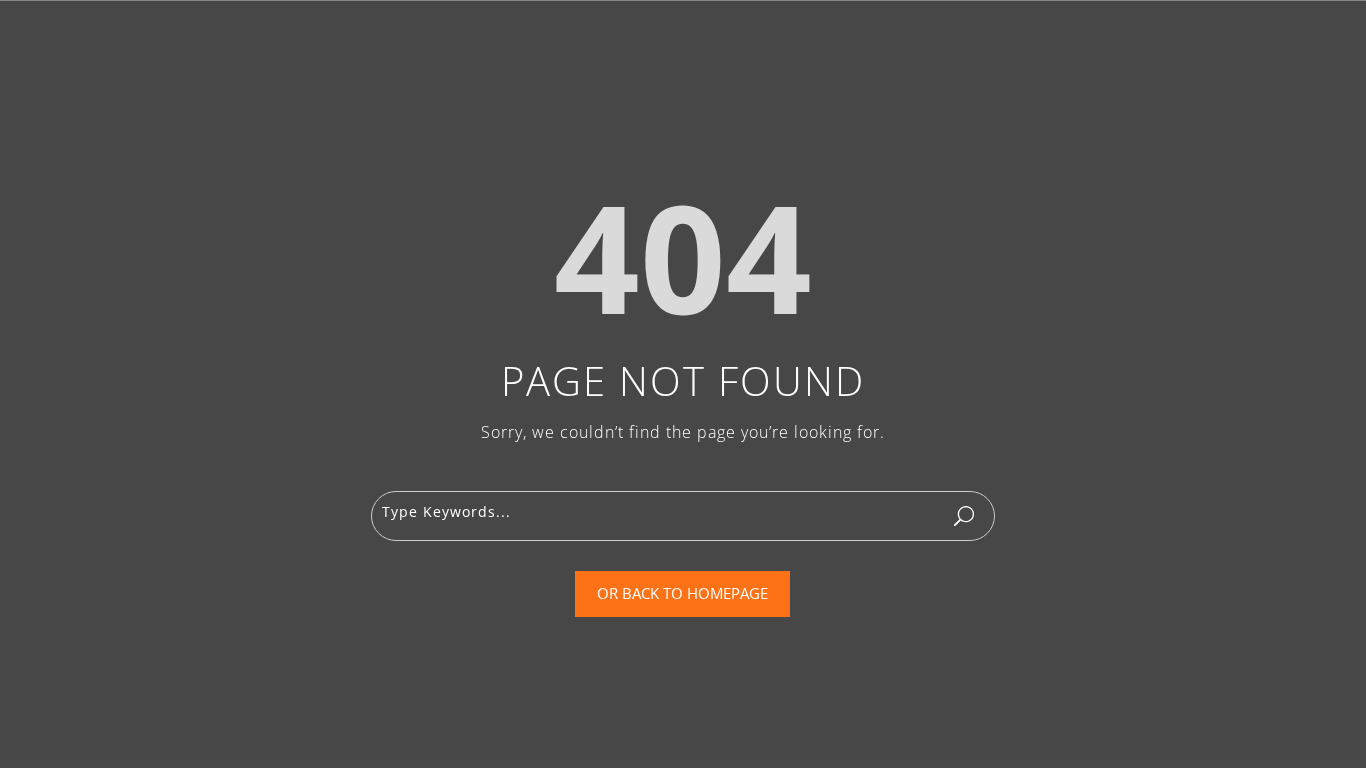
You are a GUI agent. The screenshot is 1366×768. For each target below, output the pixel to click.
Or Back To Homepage (682, 593)
